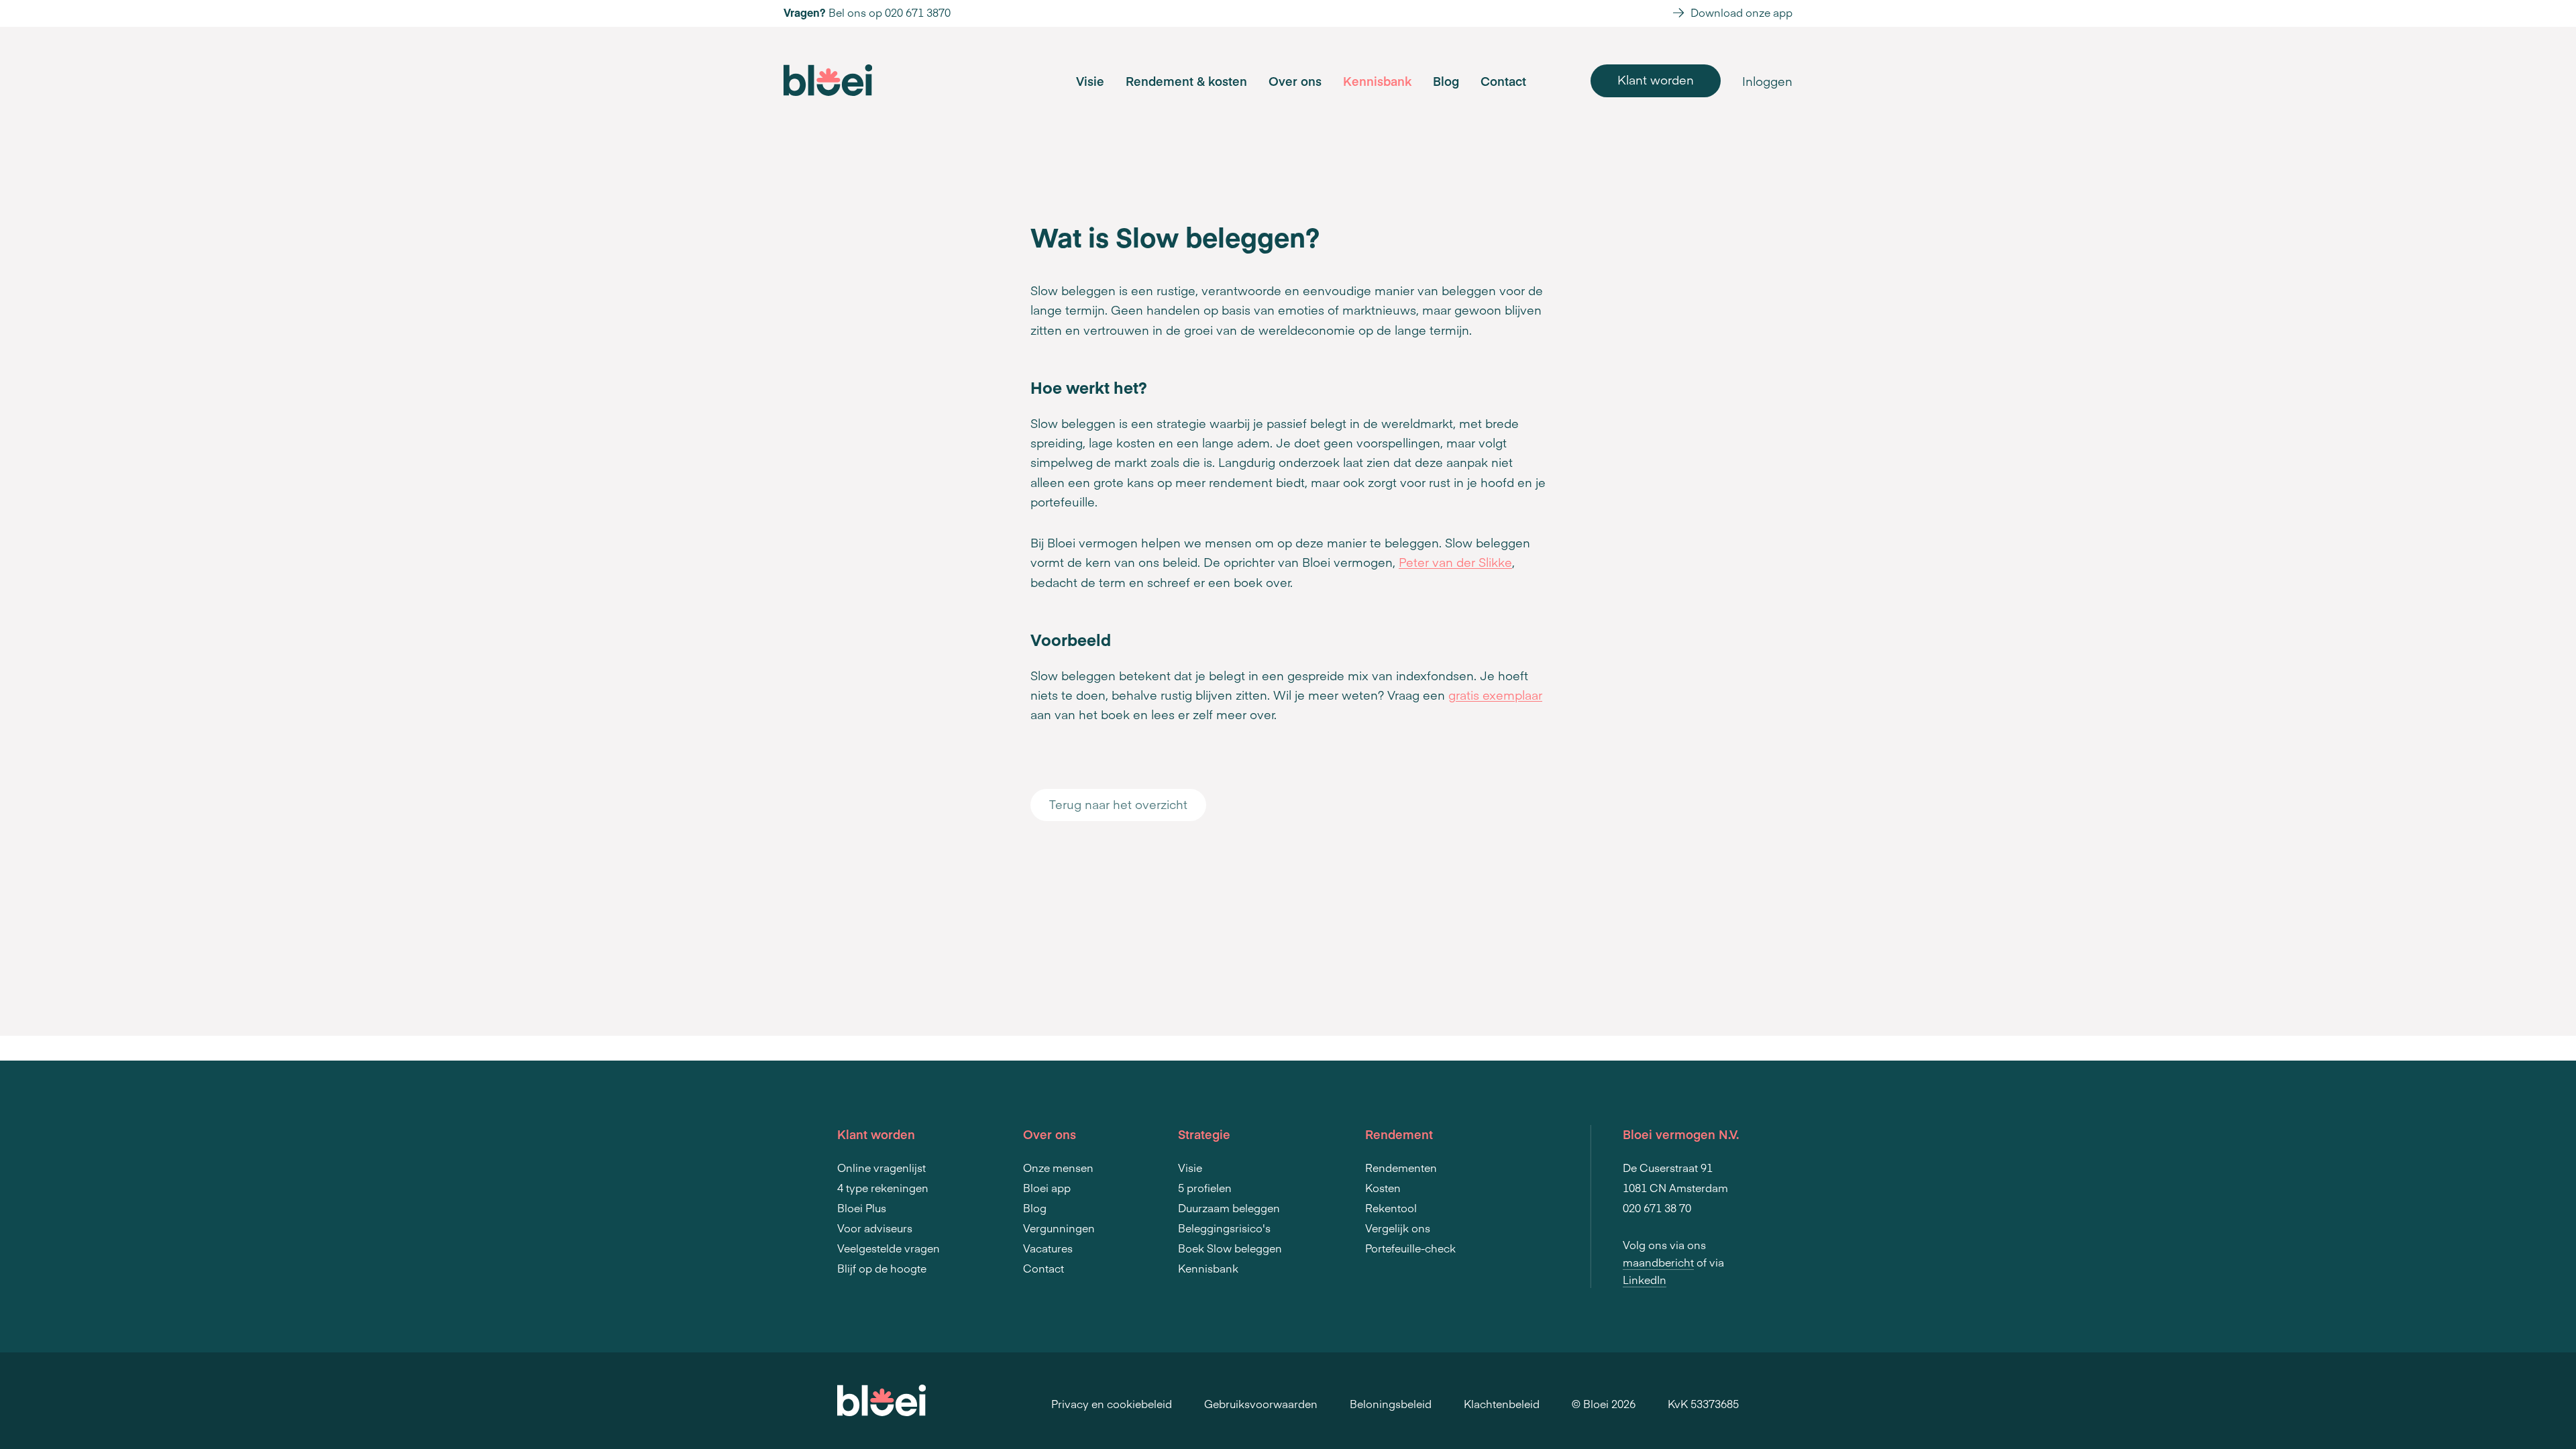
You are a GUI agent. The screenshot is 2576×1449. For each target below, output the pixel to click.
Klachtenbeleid (1502, 1403)
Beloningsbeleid (1391, 1403)
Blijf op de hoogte (882, 1268)
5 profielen (1205, 1187)
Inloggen (1767, 81)
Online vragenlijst (881, 1167)
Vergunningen (1059, 1228)
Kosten (1383, 1187)
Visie (1090, 81)
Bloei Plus (862, 1207)
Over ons (1295, 81)
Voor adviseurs (875, 1228)
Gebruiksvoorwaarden (1261, 1403)
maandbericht (1658, 1262)
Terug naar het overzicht (1118, 804)
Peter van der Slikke (1455, 562)
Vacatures (1048, 1248)
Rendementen (1401, 1167)
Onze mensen (1058, 1167)
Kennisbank (1377, 81)
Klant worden (1656, 79)
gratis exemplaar (1495, 695)
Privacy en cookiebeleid (1112, 1403)
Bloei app (1047, 1187)
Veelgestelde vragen (889, 1248)
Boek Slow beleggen (1230, 1248)
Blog (1446, 81)
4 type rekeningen (883, 1187)
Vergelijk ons (1398, 1228)
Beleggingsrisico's (1224, 1228)
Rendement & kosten (1186, 81)
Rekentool (1391, 1207)
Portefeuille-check (1410, 1248)
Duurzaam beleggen (1229, 1207)
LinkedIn (1645, 1279)
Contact (1503, 81)
